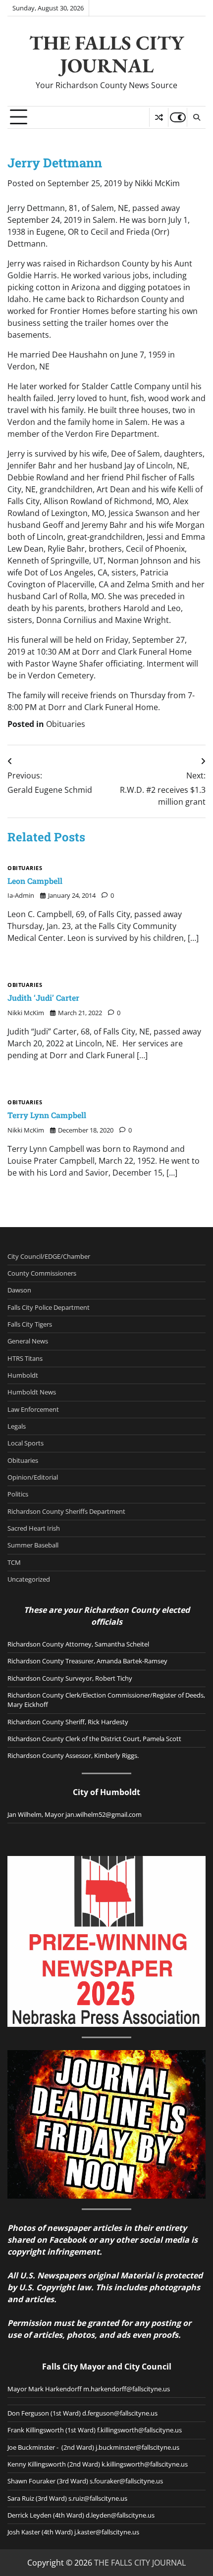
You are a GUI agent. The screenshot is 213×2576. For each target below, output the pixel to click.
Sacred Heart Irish (34, 1528)
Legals (17, 1426)
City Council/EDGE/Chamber (49, 1256)
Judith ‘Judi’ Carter (43, 998)
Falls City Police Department (49, 1307)
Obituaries (66, 724)
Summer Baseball (33, 1545)
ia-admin (21, 895)
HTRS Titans (25, 1358)
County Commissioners (42, 1273)
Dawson (19, 1290)
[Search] (196, 117)
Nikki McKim (157, 183)
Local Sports (26, 1443)
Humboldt (23, 1375)
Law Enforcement (33, 1409)
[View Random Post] (159, 117)
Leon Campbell (35, 881)
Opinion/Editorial (33, 1477)
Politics (18, 1494)
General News (28, 1341)
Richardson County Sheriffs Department (66, 1511)
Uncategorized (29, 1579)
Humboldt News (32, 1392)
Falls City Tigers (30, 1324)
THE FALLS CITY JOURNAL (106, 54)
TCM (14, 1562)
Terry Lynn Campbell (47, 1115)
